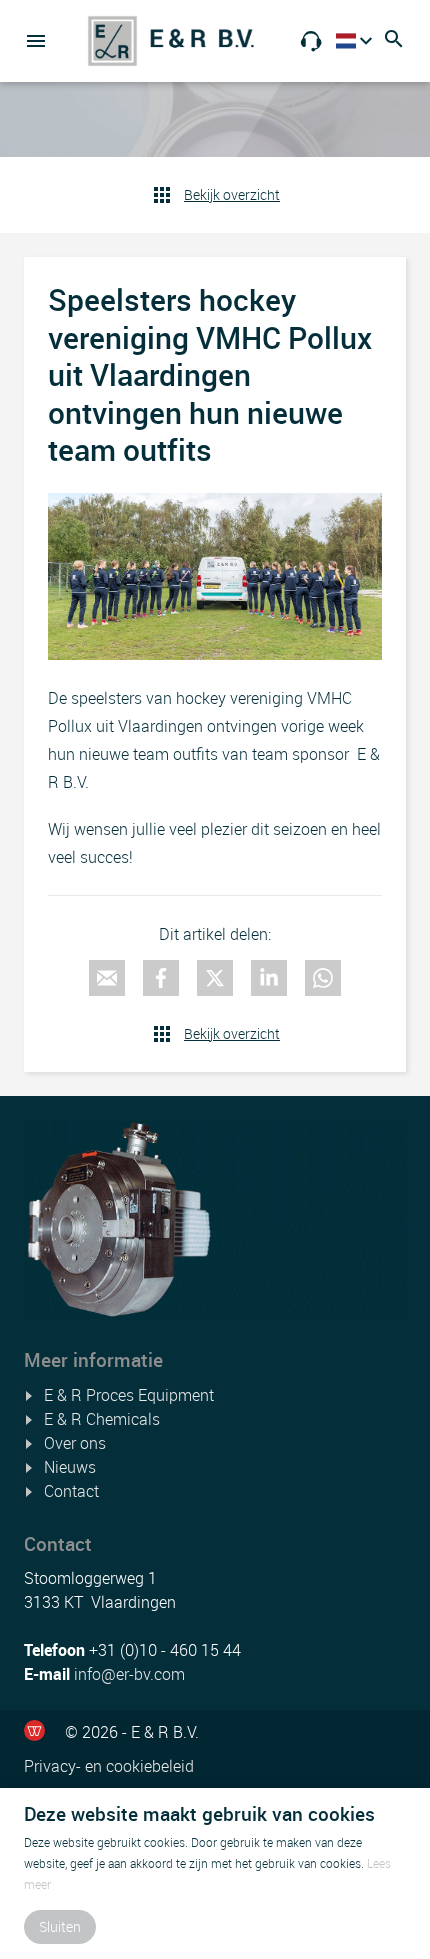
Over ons (75, 1443)
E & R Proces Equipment (129, 1395)
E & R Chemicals (102, 1419)
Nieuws (70, 1467)
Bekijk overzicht (232, 194)
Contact (71, 1491)
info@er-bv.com (129, 1674)
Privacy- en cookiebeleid (109, 1766)
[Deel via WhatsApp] (323, 978)
